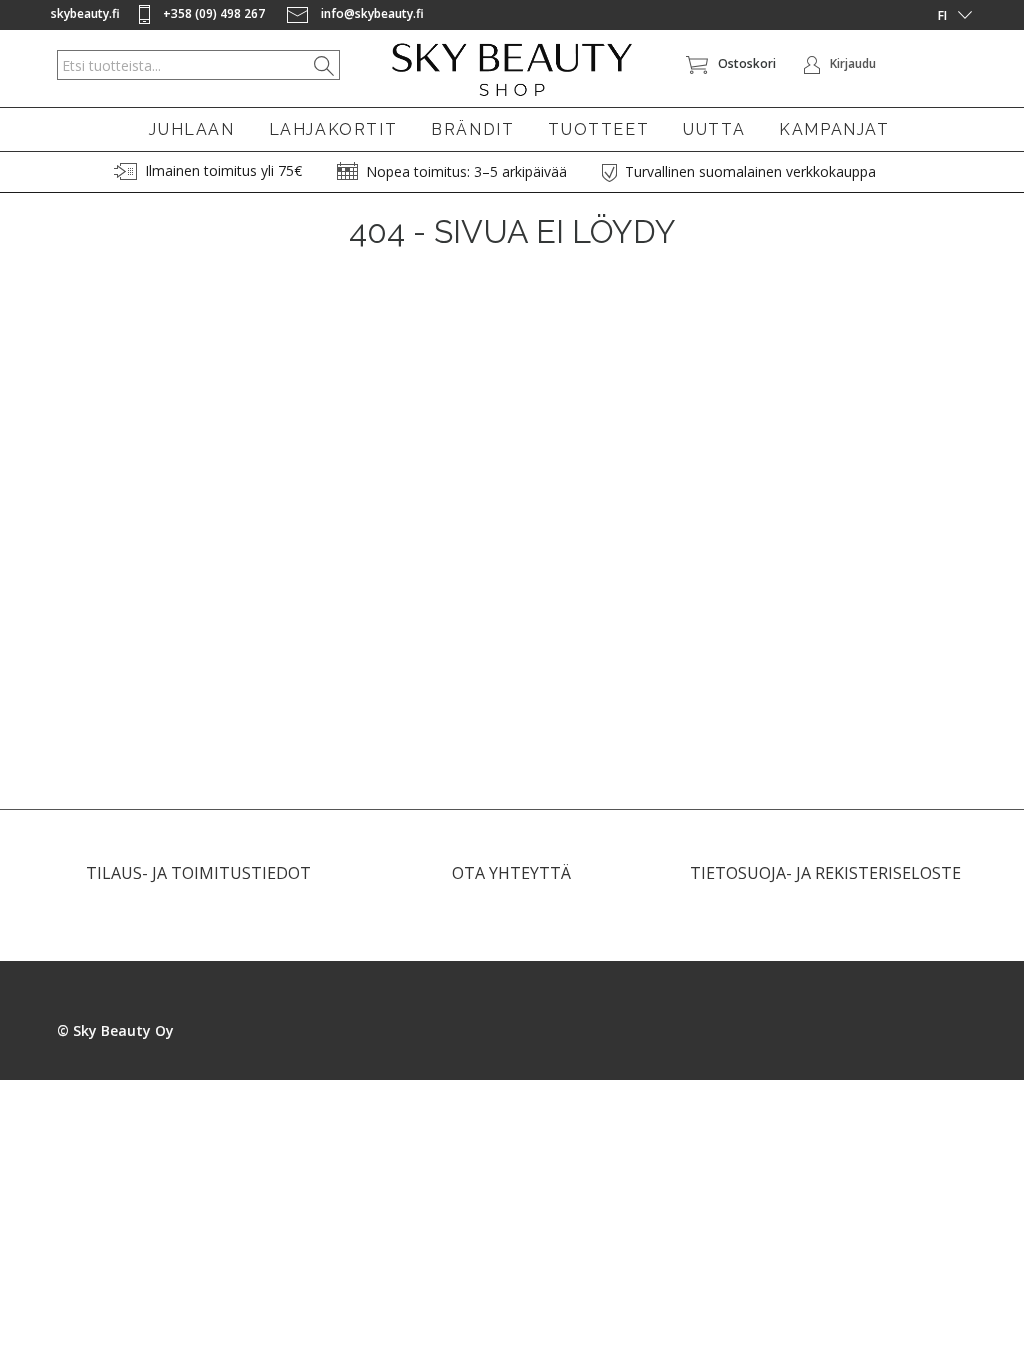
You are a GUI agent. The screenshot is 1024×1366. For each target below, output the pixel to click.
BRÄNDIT (472, 129)
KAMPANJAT (834, 129)
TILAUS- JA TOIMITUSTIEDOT (198, 873)
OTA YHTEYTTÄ (511, 873)
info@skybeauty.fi (371, 13)
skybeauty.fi (85, 13)
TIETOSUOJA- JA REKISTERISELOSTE (825, 873)
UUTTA (714, 129)
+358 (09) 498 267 (214, 13)
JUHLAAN (191, 129)
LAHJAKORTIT (333, 129)
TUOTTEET (598, 129)
